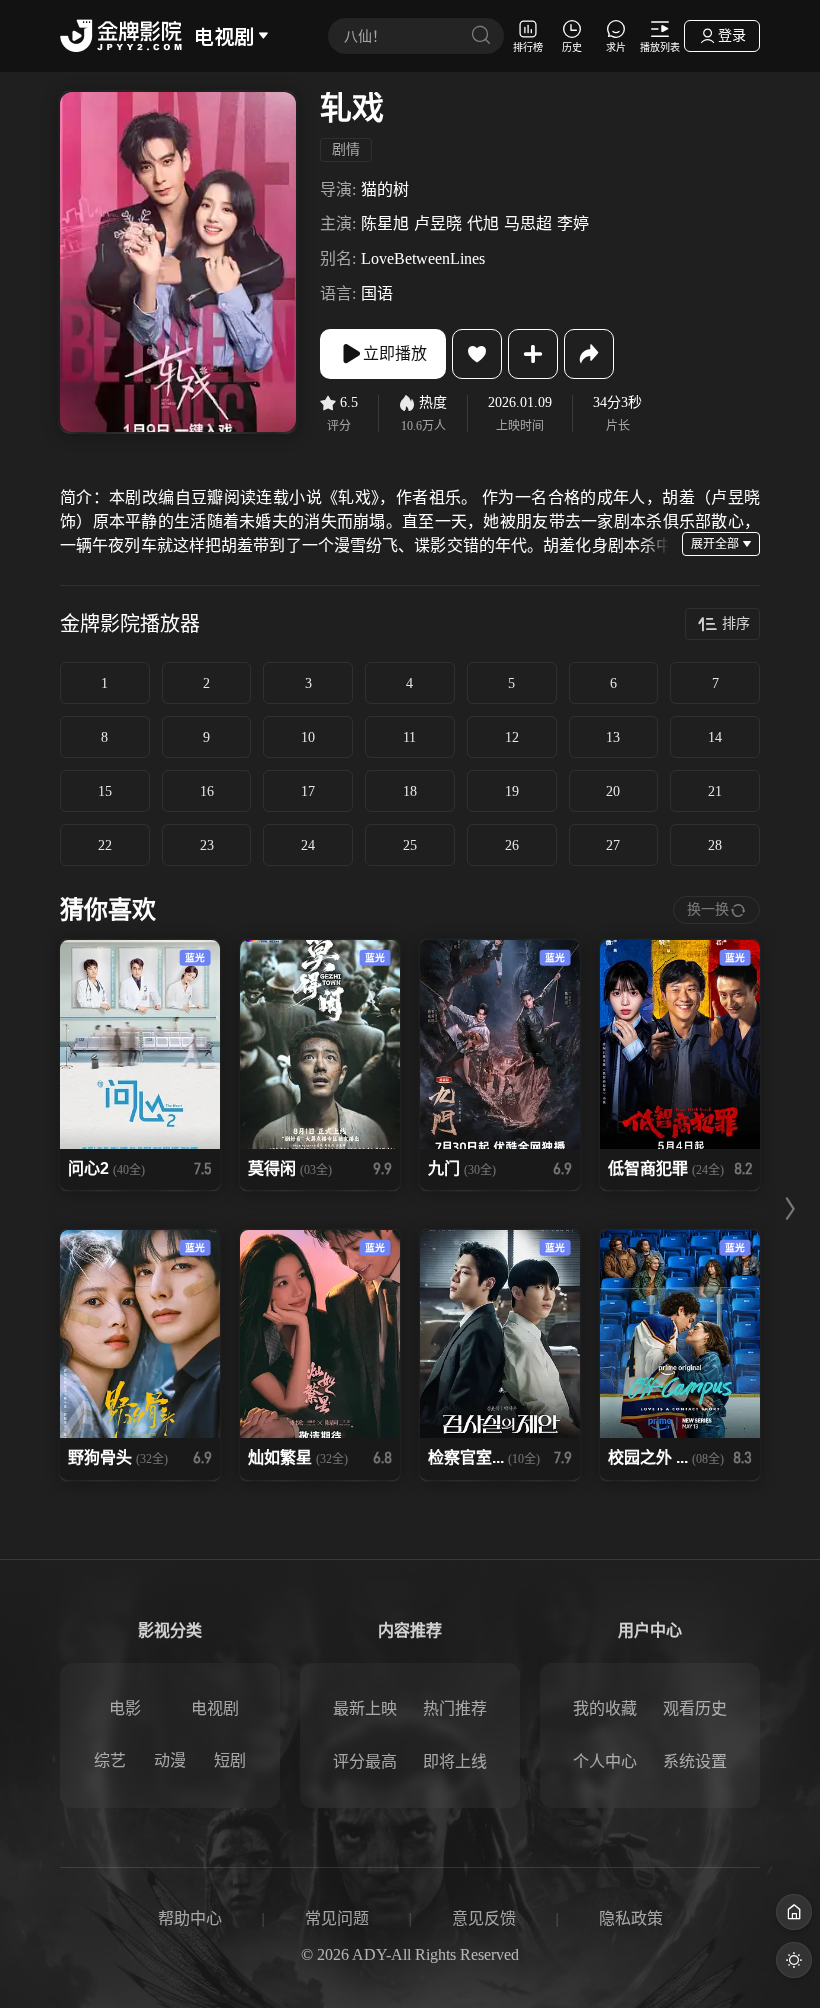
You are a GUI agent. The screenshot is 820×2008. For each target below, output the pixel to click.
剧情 (346, 149)
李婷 (573, 223)
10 (308, 737)
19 (512, 791)
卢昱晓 (438, 223)
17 (308, 791)
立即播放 (395, 353)
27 (613, 845)
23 (207, 845)
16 (207, 791)
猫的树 (385, 189)
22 (105, 845)
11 (409, 737)
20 (613, 791)
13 (613, 737)
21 (715, 791)
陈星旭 (385, 223)
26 (512, 845)
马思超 (528, 223)
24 (308, 845)
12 (512, 737)
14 (715, 737)
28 (715, 845)
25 (410, 845)
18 (410, 791)
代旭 (483, 223)
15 (105, 791)
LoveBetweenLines (423, 258)
